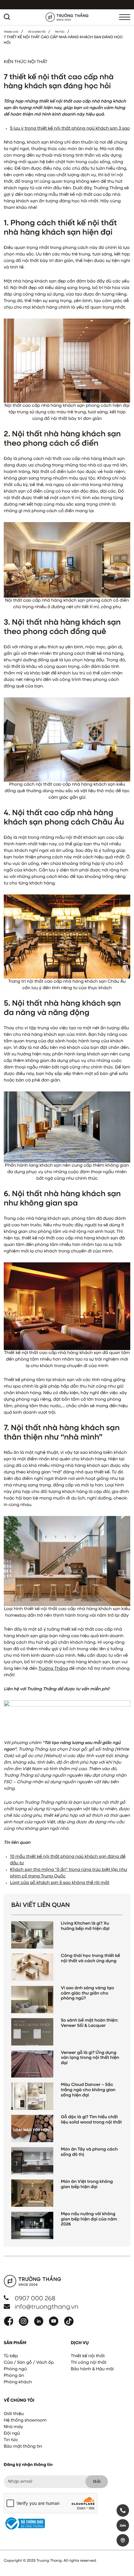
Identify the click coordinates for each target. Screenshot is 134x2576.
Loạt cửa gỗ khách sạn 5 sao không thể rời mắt (60, 1883)
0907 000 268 (35, 2299)
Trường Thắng (53, 1669)
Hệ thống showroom (25, 2421)
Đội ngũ (12, 2434)
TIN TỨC (60, 32)
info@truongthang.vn (46, 2307)
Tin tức (11, 2440)
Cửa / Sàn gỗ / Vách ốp (29, 2363)
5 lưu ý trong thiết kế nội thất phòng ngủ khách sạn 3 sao (70, 129)
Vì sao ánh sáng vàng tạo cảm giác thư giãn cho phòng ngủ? (87, 1994)
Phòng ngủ (15, 2369)
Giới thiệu (14, 2414)
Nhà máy (13, 2427)
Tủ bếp (11, 2356)
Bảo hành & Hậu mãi (92, 2369)
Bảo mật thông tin (23, 2447)
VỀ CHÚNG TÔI (37, 32)
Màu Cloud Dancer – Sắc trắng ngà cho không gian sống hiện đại (88, 2090)
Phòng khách (18, 2382)
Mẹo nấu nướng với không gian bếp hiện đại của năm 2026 (89, 2220)
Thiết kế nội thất (88, 2356)
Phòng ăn (14, 2376)
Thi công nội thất (89, 2363)
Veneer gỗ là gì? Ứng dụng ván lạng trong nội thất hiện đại (90, 2058)
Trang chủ (11, 32)
